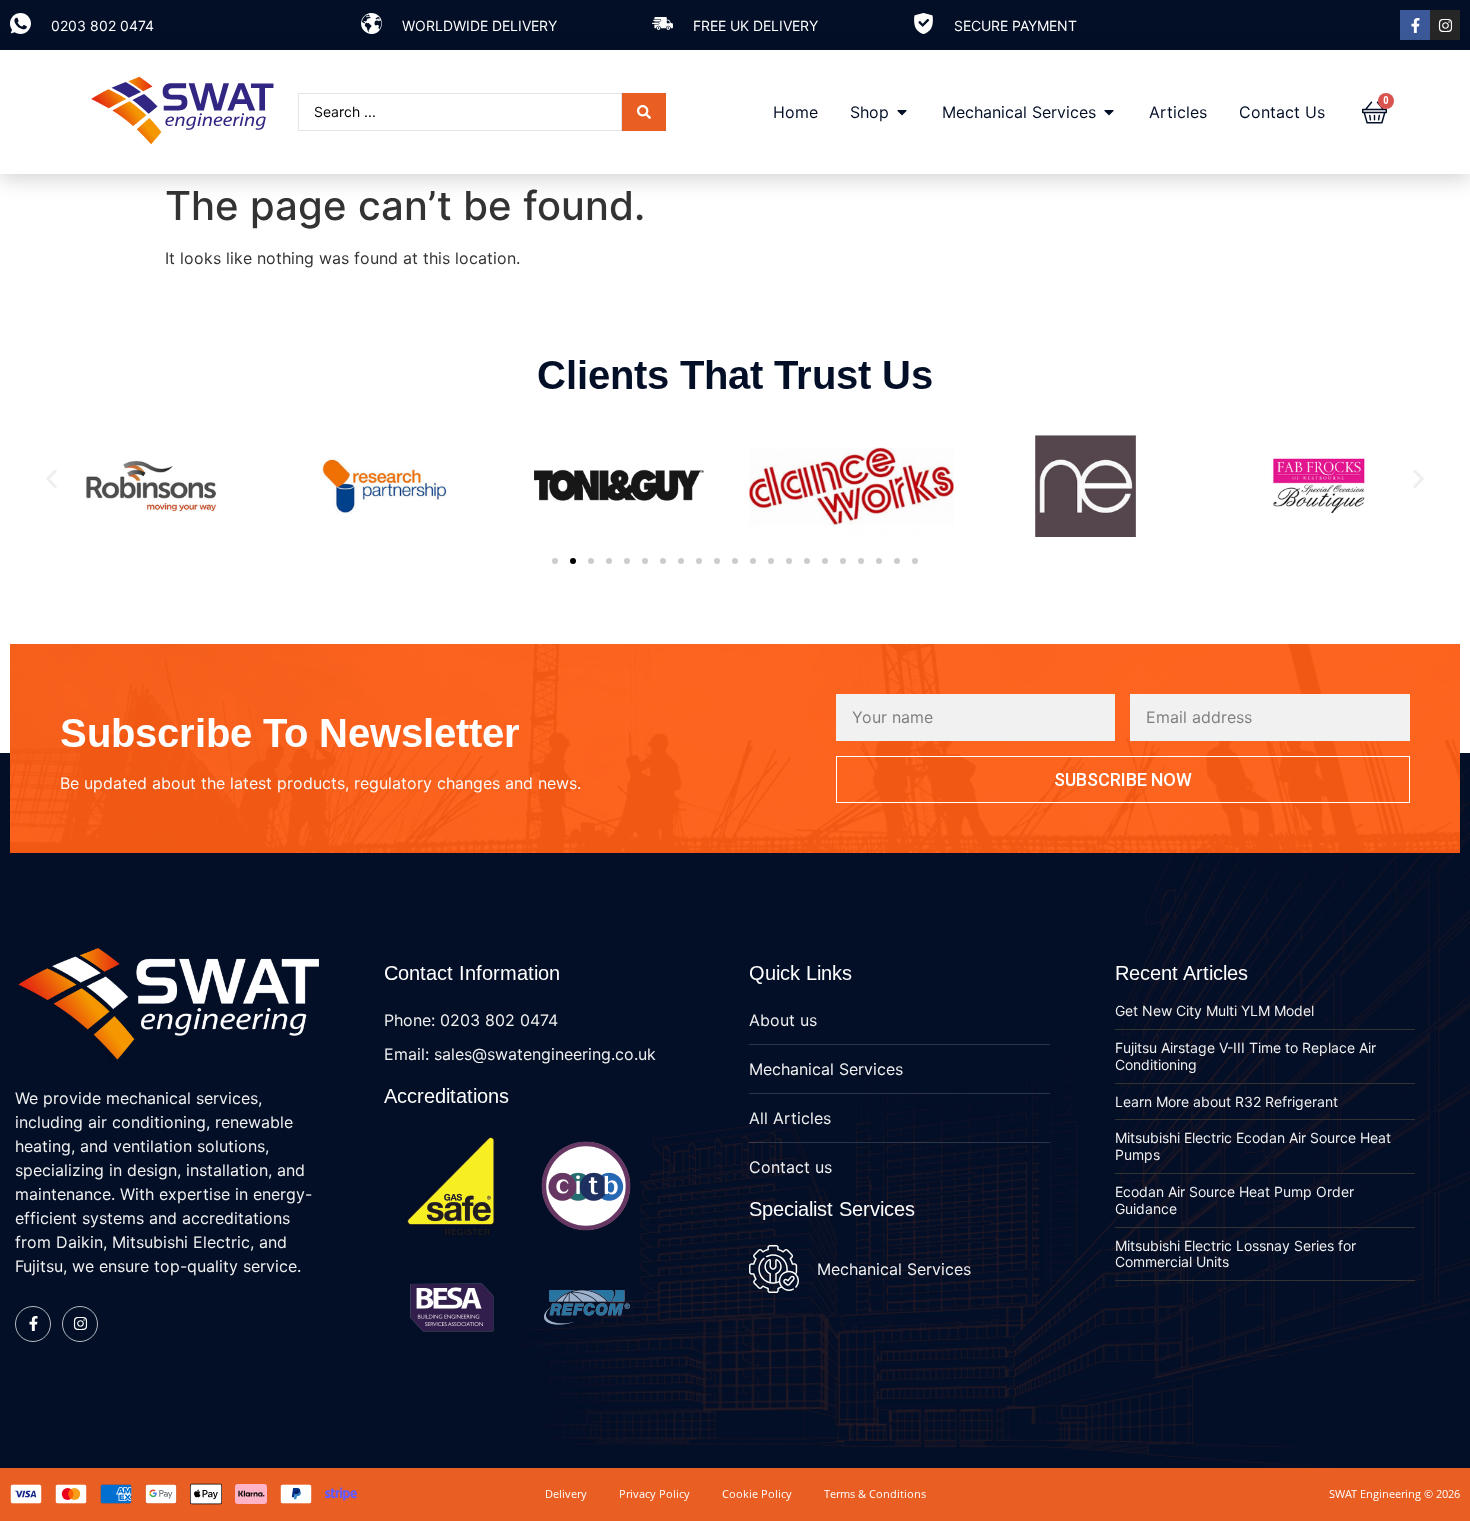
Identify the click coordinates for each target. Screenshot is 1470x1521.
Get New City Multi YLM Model (1214, 1010)
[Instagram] (1445, 25)
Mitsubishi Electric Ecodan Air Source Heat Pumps (1253, 1146)
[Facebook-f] (1415, 25)
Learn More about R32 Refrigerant (1226, 1101)
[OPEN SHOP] (902, 112)
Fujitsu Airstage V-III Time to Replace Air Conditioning (1245, 1056)
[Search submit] (644, 112)
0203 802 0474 (102, 25)
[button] (51, 479)
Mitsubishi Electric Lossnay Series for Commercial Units (1235, 1254)
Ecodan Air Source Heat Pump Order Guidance (1234, 1200)
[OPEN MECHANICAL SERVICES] (1109, 112)
